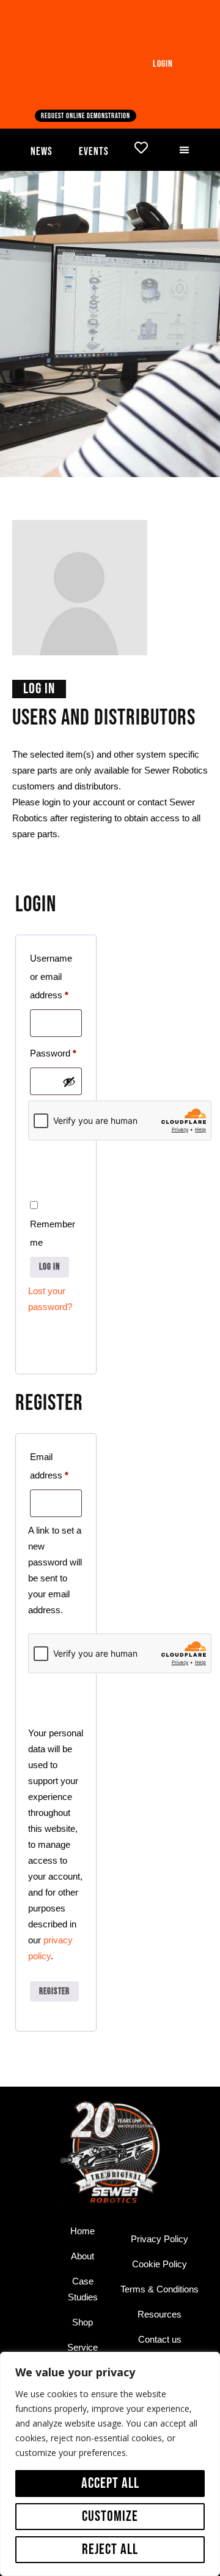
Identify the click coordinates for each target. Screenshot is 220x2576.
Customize (110, 2516)
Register (54, 1991)
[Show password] (69, 1082)
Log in (50, 1267)
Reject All (110, 2549)
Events (94, 152)
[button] (185, 150)
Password (56, 1051)
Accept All (110, 2483)
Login (163, 64)
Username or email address (56, 975)
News (42, 152)
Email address (56, 1464)
